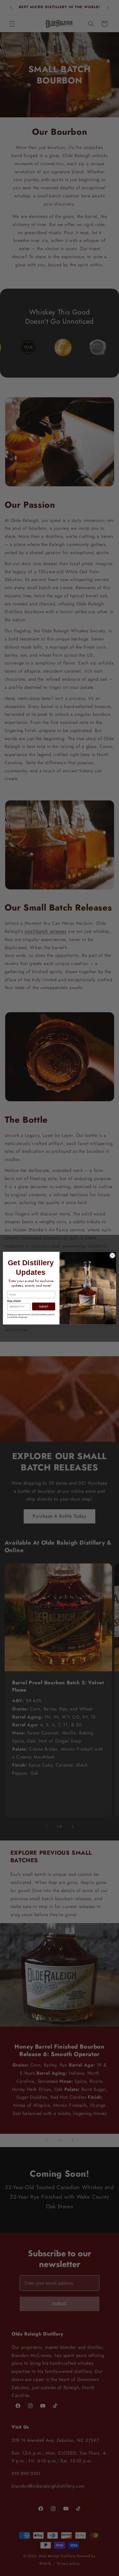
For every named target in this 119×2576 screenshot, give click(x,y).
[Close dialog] (112, 1255)
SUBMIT (44, 1306)
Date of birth (14, 1301)
